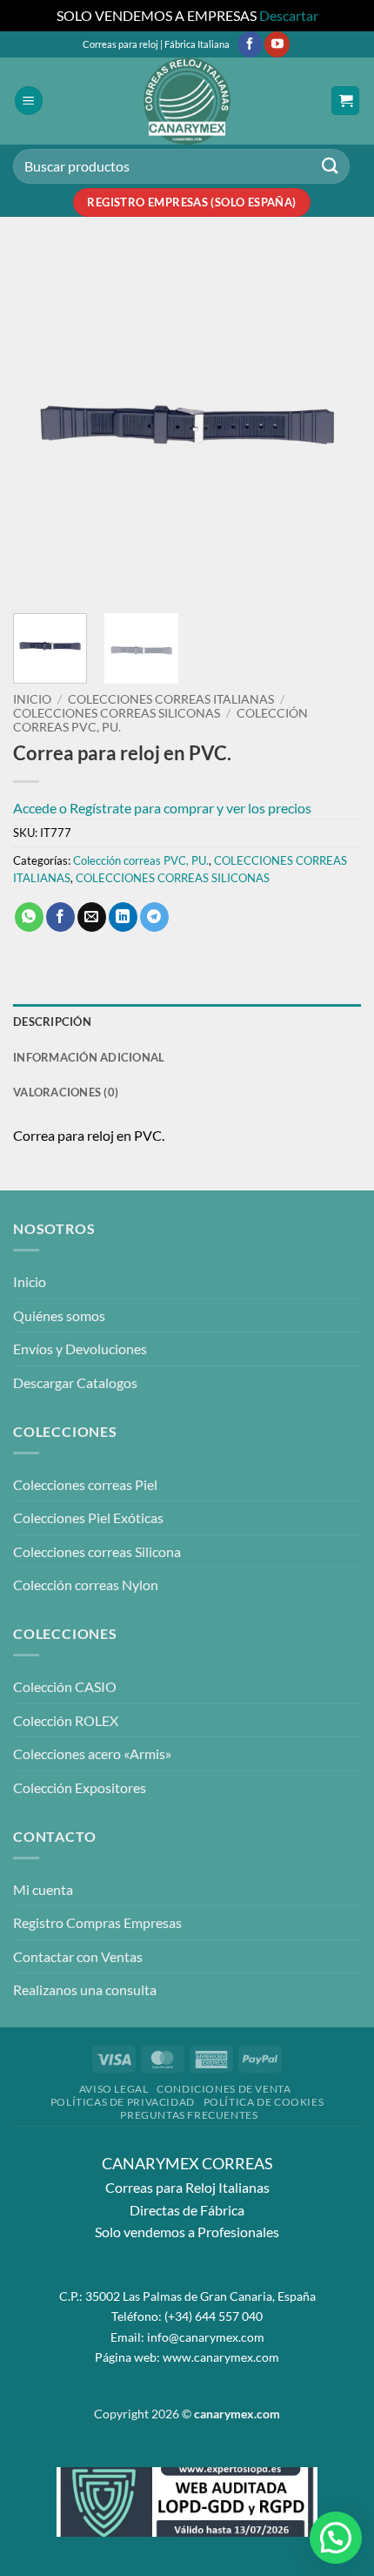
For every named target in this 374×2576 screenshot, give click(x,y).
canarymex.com (237, 2414)
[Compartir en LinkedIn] (123, 917)
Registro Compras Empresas (97, 1922)
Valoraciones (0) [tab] (66, 1092)
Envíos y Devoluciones (80, 1349)
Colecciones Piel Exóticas (88, 1517)
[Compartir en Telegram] (154, 917)
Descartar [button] (289, 15)
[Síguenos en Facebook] (250, 44)
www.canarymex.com (221, 2357)
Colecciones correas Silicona (97, 1551)
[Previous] (42, 426)
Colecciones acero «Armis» (92, 1753)
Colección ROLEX (66, 1720)
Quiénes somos (59, 1315)
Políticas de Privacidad (123, 2102)
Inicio (32, 699)
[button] (29, 101)
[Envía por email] (92, 917)
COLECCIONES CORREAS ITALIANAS (171, 699)
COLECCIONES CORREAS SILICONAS (117, 713)
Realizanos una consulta (85, 1989)
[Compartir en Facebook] (60, 917)
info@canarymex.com (206, 2337)
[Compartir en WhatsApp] (29, 917)
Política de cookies (264, 2102)
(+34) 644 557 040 (214, 2316)
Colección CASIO (65, 1686)
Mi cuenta (43, 1889)
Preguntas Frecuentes (189, 2115)
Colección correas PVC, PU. (141, 860)
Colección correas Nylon (86, 1585)
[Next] (332, 426)
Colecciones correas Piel (85, 1484)
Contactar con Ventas (78, 1956)
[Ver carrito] (345, 101)
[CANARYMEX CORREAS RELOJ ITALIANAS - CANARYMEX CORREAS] (187, 101)
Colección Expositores (80, 1787)
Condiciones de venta (224, 2089)
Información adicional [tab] (89, 1057)
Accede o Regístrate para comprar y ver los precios (162, 808)
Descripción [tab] (52, 1022)
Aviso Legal (114, 2089)
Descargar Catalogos (75, 1382)
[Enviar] (331, 166)
